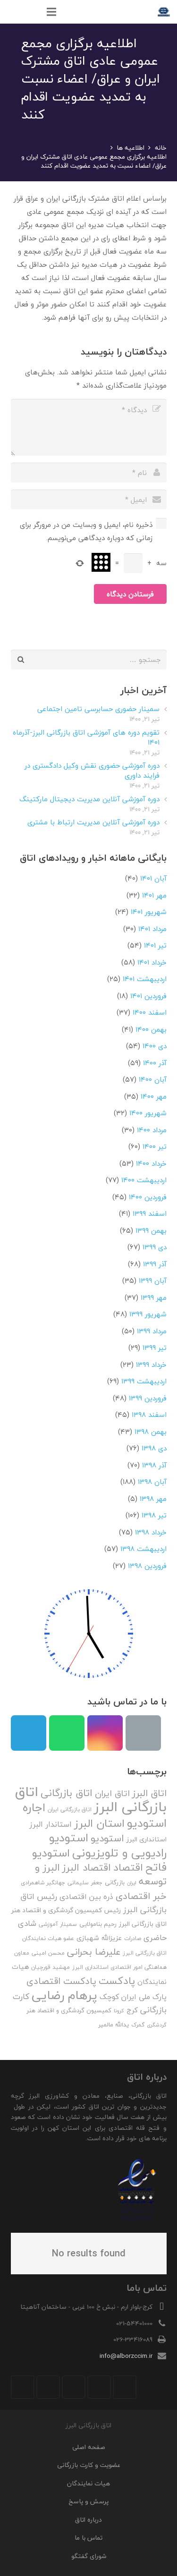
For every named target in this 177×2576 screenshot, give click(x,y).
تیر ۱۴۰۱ (155, 945)
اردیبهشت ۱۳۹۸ (143, 1549)
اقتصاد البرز (87, 1868)
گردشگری (157, 2025)
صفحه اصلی (89, 2447)
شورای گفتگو (89, 2556)
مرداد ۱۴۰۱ (152, 929)
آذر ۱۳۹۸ (154, 1465)
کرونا (119, 2011)
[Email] (143, 1733)
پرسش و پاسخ (88, 2501)
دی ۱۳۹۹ (155, 1247)
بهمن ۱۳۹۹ (151, 1230)
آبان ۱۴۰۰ (153, 1079)
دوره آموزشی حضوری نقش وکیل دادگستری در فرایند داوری (92, 770)
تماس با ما (88, 2538)
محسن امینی (48, 1953)
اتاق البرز (149, 1793)
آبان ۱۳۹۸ (152, 1482)
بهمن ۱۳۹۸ (151, 1432)
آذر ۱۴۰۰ (155, 1063)
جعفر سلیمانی (85, 1883)
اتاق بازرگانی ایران (70, 1809)
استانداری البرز (147, 1839)
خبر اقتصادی (141, 1896)
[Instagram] (105, 1733)
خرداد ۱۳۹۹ (151, 1364)
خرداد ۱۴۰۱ (152, 962)
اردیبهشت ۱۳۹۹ (144, 1381)
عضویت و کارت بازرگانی (89, 2465)
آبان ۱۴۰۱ (153, 878)
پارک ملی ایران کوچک (133, 1997)
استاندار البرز (51, 1824)
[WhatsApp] (67, 1733)
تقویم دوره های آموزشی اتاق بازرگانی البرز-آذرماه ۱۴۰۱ (86, 737)
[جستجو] (32, 12)
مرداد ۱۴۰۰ (152, 1130)
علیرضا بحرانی (94, 1952)
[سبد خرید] (12, 12)
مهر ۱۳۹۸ (153, 1499)
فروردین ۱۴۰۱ (148, 996)
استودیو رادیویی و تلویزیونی (108, 1845)
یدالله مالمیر (114, 2025)
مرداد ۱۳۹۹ (152, 1331)
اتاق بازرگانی (67, 1793)
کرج (132, 2010)
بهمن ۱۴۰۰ (151, 1029)
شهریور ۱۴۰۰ (148, 1113)
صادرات (133, 1938)
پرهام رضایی (64, 1995)
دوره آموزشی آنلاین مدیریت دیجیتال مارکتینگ (89, 799)
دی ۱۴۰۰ (155, 1046)
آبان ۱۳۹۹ (153, 1280)
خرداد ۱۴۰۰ (151, 1163)
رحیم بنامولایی (98, 1924)
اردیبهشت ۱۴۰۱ (145, 979)
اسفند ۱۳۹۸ (149, 1415)
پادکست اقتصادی (61, 1981)
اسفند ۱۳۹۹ (150, 1213)
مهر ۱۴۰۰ (154, 1096)
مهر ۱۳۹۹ (154, 1297)
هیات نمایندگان (88, 2483)
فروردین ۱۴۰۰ (148, 1197)
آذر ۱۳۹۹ (155, 1264)
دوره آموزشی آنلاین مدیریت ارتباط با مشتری (93, 822)
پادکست (117, 1981)
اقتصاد (128, 1867)
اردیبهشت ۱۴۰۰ (144, 1180)
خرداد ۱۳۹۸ (151, 1532)
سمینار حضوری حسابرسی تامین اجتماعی (98, 709)
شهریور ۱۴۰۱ (149, 912)
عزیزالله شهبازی (99, 1938)
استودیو (107, 1838)
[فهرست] (51, 12)
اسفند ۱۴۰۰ (150, 1012)
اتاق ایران (112, 1793)
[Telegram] (29, 1733)
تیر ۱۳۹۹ (155, 1347)
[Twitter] (99, 2387)
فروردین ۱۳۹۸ (147, 1566)
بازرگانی (115, 1882)
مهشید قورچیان (51, 1967)
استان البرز (99, 1823)
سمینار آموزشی (58, 1924)
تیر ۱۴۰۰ (155, 1146)
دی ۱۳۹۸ (154, 1448)
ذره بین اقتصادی (86, 1897)
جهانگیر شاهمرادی (43, 1883)
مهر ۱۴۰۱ (154, 895)
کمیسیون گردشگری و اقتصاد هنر (69, 2010)
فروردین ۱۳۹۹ (148, 1398)
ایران (132, 1883)
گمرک (138, 2025)
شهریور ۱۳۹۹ (148, 1314)
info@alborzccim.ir (126, 2356)
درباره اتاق (88, 2520)
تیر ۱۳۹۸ (154, 1515)
